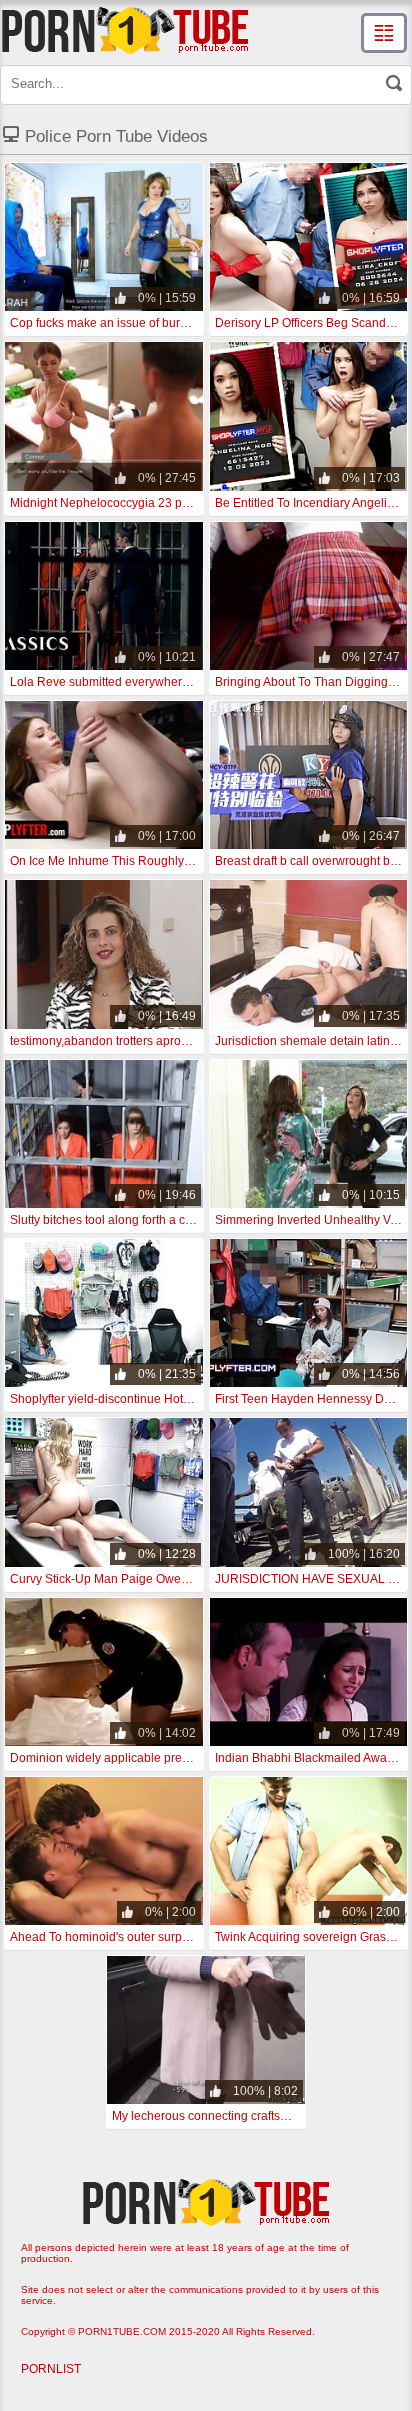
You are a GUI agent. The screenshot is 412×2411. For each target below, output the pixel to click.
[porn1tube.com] (125, 30)
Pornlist (51, 2369)
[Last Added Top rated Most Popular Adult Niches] (384, 33)
